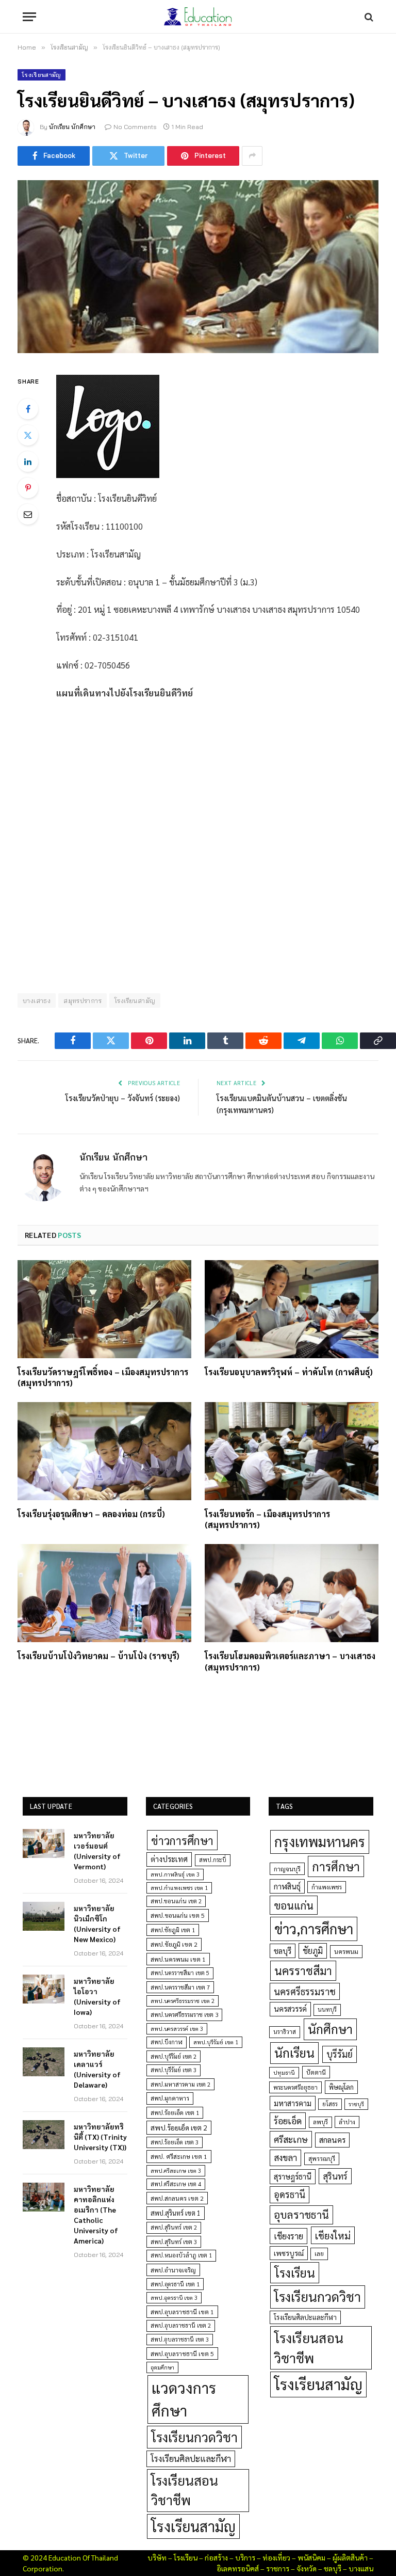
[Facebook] (28, 409)
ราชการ (278, 2568)
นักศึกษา (330, 2029)
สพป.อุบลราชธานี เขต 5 (182, 2354)
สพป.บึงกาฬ (167, 2042)
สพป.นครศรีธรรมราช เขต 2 (183, 2001)
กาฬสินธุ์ (287, 1886)
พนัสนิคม (311, 2557)
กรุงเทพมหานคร (320, 1841)
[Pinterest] (28, 488)
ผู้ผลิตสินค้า (350, 2557)
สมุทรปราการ (82, 1000)
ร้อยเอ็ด (288, 2120)
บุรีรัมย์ (340, 2054)
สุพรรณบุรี (322, 2158)
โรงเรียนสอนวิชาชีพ (185, 2490)
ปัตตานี (316, 2072)
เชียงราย (288, 2236)
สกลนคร (332, 2140)
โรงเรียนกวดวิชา (194, 2437)
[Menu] (29, 17)
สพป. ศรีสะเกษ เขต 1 (179, 2156)
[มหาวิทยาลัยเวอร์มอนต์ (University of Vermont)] (44, 1843)
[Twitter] (28, 435)
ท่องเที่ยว (276, 2557)
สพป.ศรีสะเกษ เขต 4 (176, 2184)
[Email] (28, 514)
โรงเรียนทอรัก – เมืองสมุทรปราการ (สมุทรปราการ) (267, 1520)
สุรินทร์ (335, 2176)
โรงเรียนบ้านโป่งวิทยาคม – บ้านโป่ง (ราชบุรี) (98, 1656)
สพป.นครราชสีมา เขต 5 (180, 1973)
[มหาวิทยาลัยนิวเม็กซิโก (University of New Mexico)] (44, 1916)
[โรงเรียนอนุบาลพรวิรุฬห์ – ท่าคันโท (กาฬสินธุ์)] (292, 1309)
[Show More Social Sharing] (252, 156)
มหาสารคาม (293, 2103)
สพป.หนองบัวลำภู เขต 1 (181, 2255)
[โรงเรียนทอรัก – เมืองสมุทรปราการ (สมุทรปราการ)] (292, 1451)
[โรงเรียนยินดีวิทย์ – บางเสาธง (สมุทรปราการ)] (198, 267)
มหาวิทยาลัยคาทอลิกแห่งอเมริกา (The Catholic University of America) (96, 2215)
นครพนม (346, 1951)
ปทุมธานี (284, 2072)
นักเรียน (294, 2053)
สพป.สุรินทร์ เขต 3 (174, 2242)
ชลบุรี (283, 1951)
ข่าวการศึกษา (182, 1840)
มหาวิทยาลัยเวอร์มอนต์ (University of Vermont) (97, 1851)
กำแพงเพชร (327, 1887)
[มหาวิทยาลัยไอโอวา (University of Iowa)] (44, 1989)
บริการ (245, 2557)
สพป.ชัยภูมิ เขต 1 (173, 1930)
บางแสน (361, 2568)
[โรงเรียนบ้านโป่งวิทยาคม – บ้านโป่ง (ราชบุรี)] (104, 1593)
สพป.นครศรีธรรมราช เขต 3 (184, 2014)
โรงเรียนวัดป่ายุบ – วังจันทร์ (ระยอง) (123, 1098)
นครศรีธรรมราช (305, 1991)
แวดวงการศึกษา (184, 2399)
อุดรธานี (290, 2194)
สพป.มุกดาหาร (170, 2098)
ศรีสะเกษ (291, 2139)
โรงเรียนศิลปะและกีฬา (191, 2458)
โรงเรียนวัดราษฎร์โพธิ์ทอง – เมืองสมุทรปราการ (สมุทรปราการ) (103, 1378)
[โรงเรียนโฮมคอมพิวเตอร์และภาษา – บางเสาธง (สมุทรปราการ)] (292, 1593)
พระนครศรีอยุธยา (295, 2087)
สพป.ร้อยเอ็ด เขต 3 (175, 2142)
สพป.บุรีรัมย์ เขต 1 (216, 2042)
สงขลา (285, 2157)
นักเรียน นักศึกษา (72, 127)
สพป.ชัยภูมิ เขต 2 (174, 1944)
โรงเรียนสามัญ (42, 75)
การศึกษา (336, 1866)
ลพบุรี (320, 2122)
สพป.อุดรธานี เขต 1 (175, 2284)
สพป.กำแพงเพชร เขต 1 (179, 1888)
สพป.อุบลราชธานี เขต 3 (180, 2339)
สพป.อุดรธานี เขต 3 (174, 2297)
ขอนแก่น (294, 1905)
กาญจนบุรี (287, 1869)
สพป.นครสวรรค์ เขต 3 (177, 2029)
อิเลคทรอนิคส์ (238, 2568)
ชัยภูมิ (313, 1951)
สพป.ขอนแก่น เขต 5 (178, 1915)
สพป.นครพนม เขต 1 (178, 1959)
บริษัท (157, 2557)
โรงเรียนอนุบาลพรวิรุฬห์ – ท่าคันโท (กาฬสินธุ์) (289, 1372)
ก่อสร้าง (216, 2557)
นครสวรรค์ (290, 2009)
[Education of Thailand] (198, 17)
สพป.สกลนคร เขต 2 (177, 2198)
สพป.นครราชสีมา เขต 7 (180, 1987)
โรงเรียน (295, 2272)
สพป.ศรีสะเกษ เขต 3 (176, 2170)
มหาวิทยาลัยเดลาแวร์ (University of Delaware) (97, 2069)
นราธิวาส (285, 2032)
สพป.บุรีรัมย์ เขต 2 (174, 2056)
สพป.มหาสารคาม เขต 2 (180, 2084)
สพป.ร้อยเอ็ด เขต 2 (179, 2127)
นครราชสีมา (303, 1970)
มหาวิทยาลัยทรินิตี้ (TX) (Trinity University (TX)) (100, 2137)
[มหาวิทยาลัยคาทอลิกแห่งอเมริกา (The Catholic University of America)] (44, 2197)
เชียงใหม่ (333, 2235)
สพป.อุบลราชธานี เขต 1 (182, 2312)
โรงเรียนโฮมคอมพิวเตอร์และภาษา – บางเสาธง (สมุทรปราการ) (290, 1661)
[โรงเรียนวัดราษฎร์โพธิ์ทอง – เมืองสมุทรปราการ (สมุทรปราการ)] (104, 1309)
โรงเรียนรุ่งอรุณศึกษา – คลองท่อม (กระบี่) (91, 1514)
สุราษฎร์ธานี (293, 2176)
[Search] (368, 17)
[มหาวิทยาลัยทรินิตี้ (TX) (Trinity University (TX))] (44, 2135)
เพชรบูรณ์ (289, 2253)
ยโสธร (330, 2104)
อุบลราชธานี (301, 2214)
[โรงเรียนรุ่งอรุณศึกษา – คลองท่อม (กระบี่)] (104, 1451)
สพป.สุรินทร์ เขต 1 (176, 2213)
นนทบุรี (327, 2009)
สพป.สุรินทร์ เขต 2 (174, 2227)
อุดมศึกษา (162, 2367)
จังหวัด (307, 2568)
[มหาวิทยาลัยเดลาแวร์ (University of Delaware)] (44, 2062)
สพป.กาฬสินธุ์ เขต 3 (175, 1874)
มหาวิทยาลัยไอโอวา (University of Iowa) (97, 1996)
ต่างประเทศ (169, 1859)
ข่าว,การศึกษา (314, 1928)
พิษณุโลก (341, 2087)
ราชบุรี (356, 2104)
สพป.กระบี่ (213, 1860)
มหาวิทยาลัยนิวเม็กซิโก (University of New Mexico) (97, 1923)
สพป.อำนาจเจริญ (173, 2270)
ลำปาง (347, 2122)
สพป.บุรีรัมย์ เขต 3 (174, 2070)
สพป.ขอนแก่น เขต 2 (176, 1901)
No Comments (135, 127)
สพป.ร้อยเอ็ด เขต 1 (175, 2113)
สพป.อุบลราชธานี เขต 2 (181, 2325)
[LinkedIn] (28, 462)
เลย (319, 2253)
